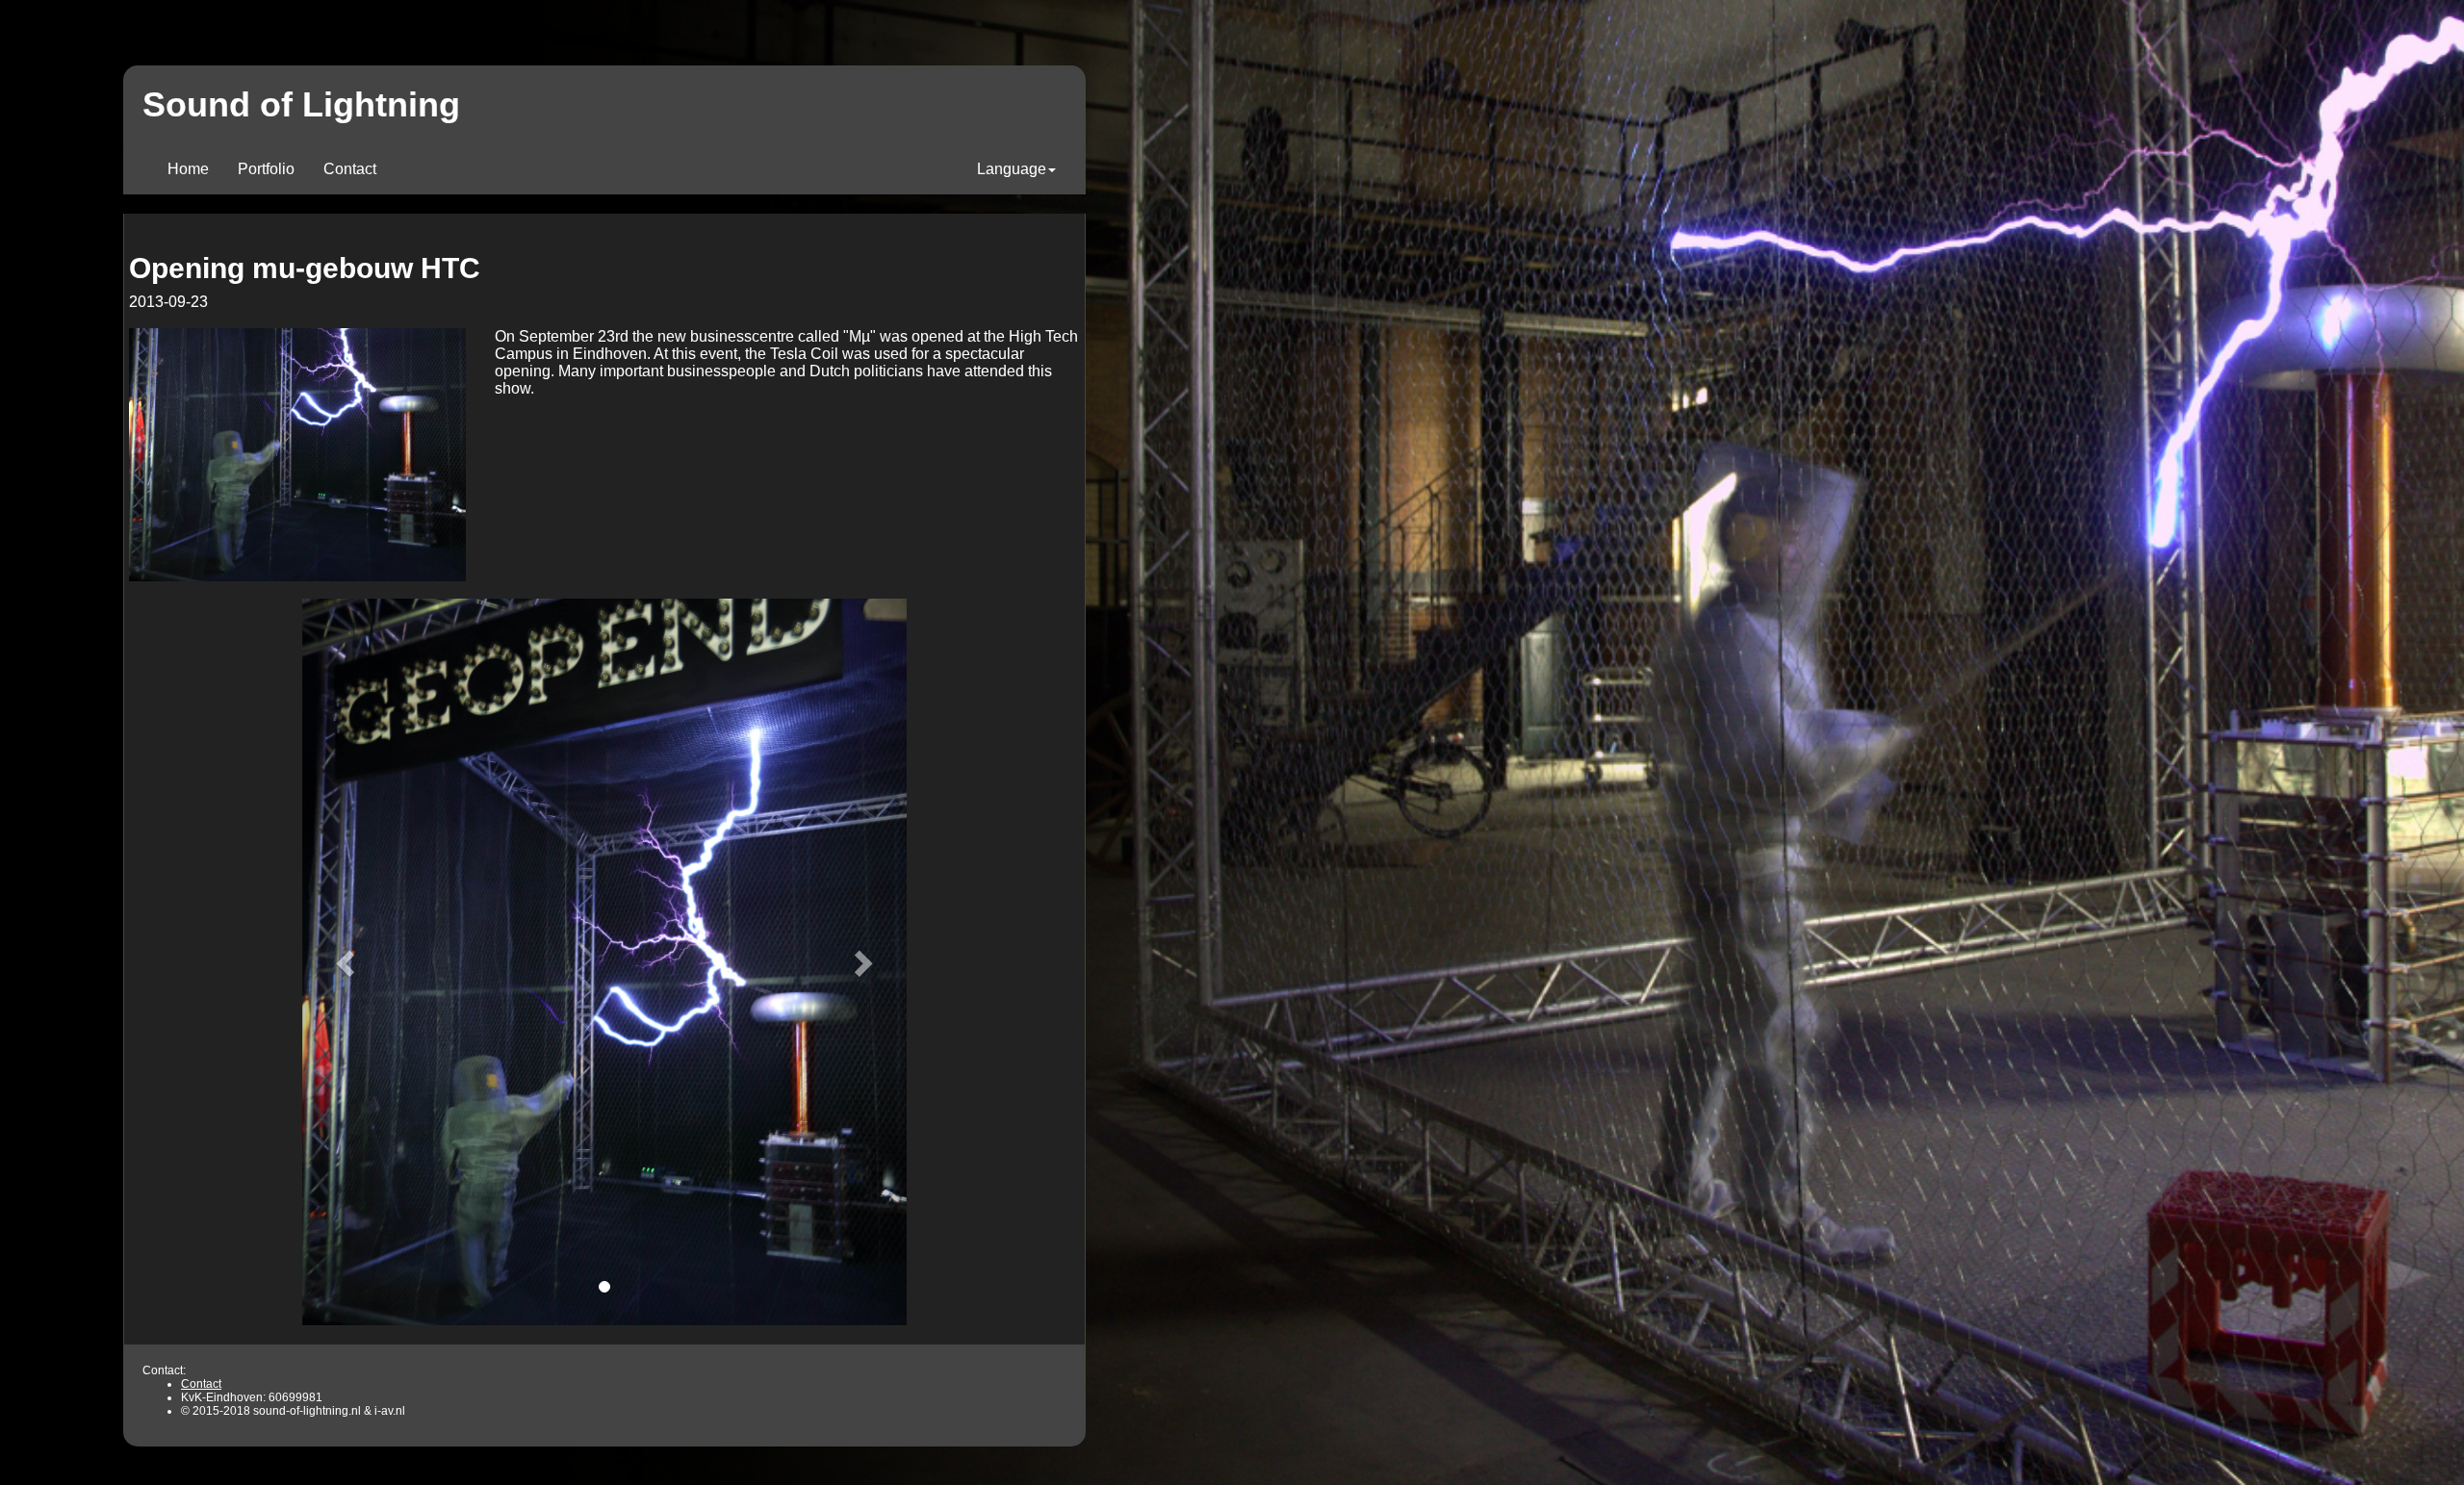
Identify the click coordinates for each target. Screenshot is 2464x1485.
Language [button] (1012, 169)
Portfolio (266, 169)
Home (195, 168)
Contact (350, 169)
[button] (347, 962)
